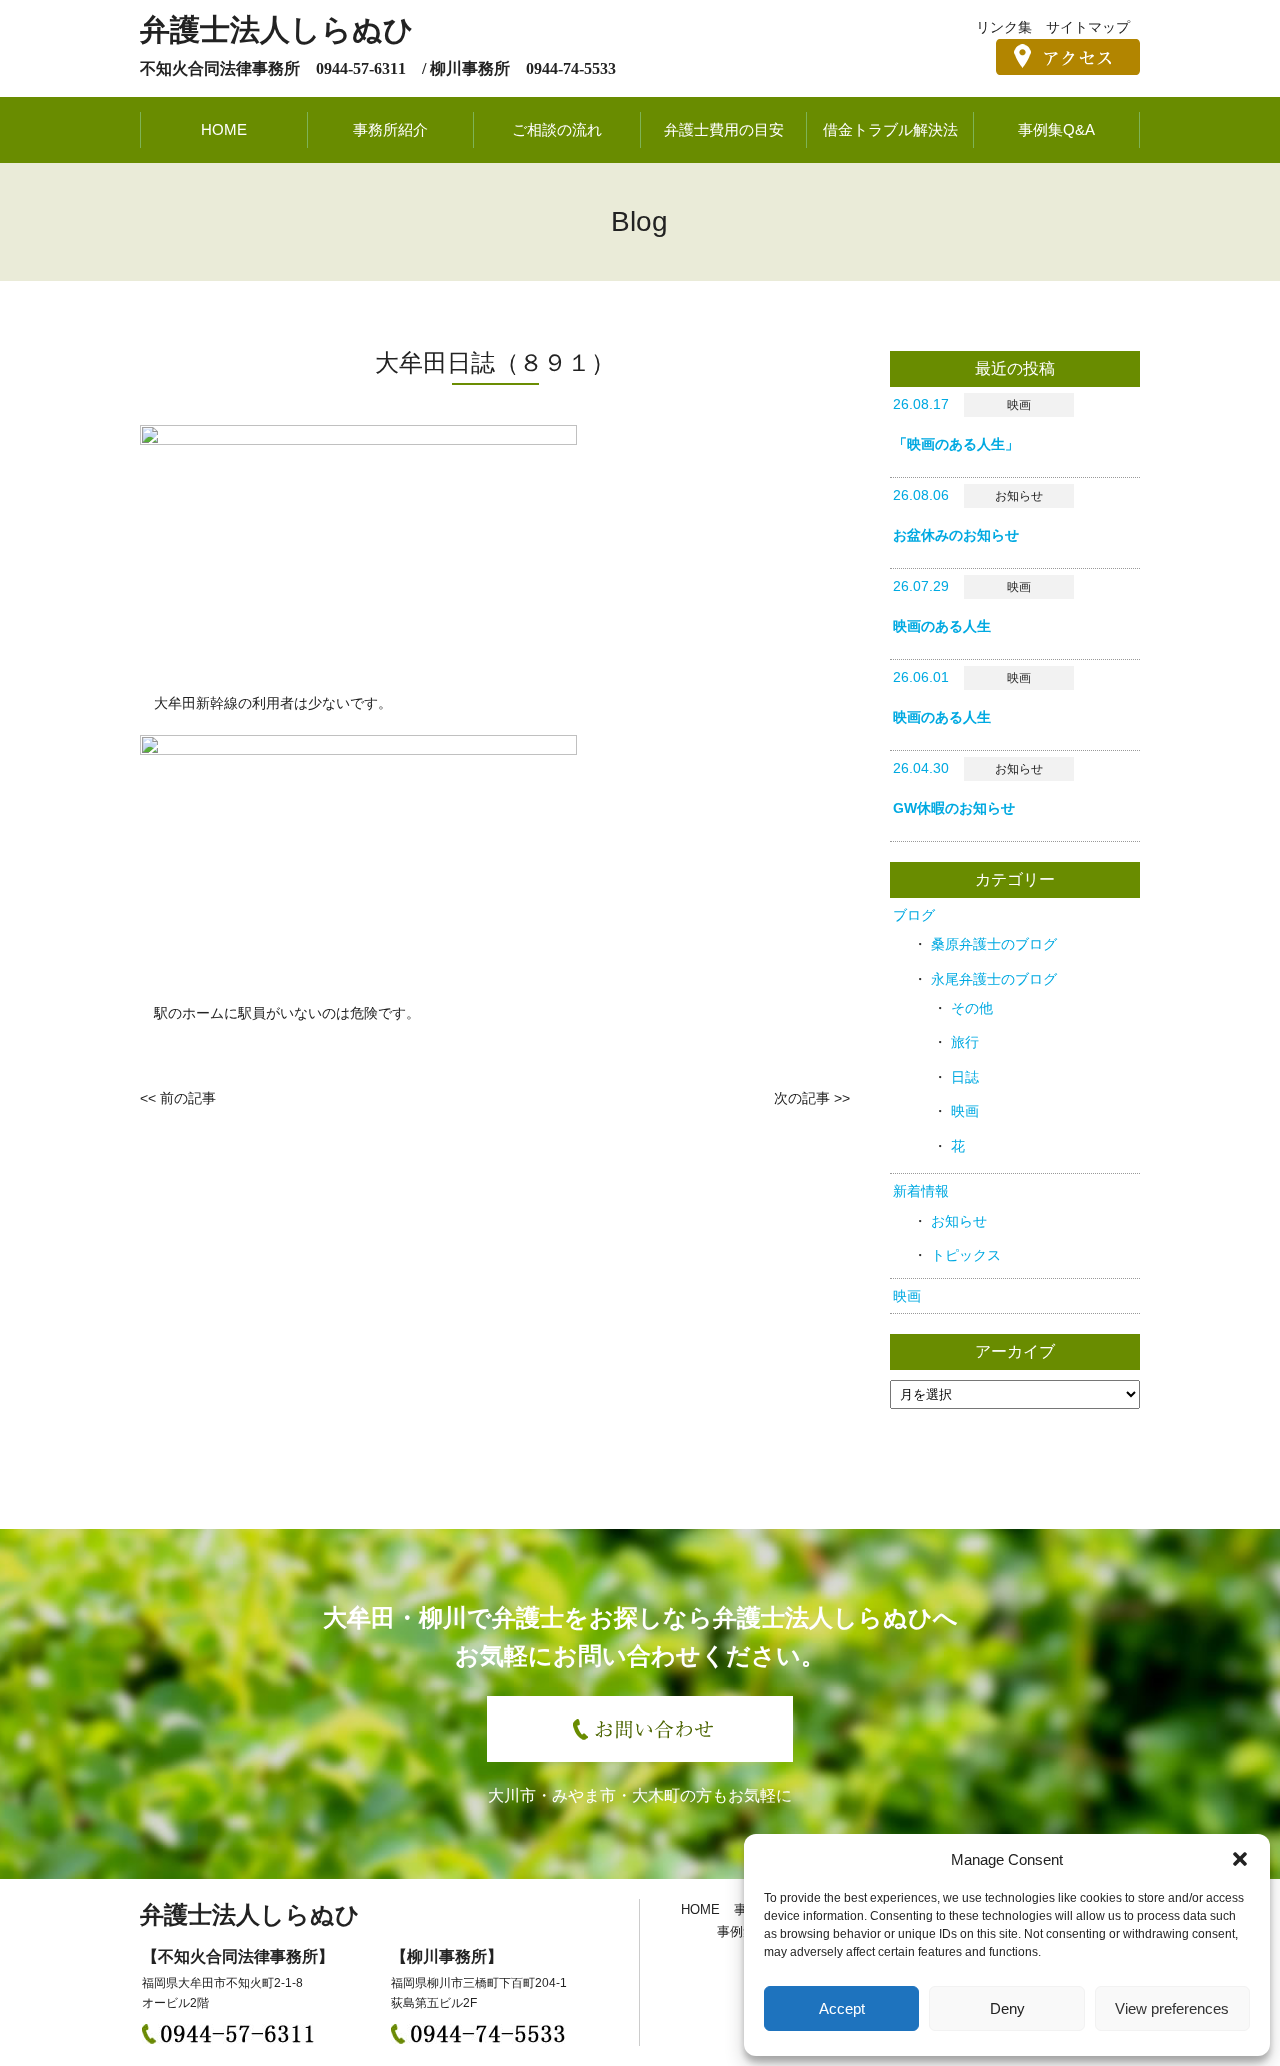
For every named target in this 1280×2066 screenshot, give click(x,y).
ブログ (914, 915)
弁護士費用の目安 (724, 129)
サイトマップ (1088, 27)
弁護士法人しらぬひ (277, 29)
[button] (1240, 1859)
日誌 (965, 1077)
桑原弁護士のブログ (994, 944)
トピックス (966, 1255)
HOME (224, 129)
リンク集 (1004, 27)
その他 (972, 1008)
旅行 (965, 1042)
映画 (965, 1111)
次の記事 (802, 1098)
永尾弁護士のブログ (994, 979)
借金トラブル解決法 (890, 129)
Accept (842, 2008)
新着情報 (921, 1191)
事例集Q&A (1056, 129)
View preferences (1172, 2008)
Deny (1007, 2008)
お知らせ (959, 1221)
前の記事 (188, 1098)
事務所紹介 (390, 129)
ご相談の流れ (557, 129)
